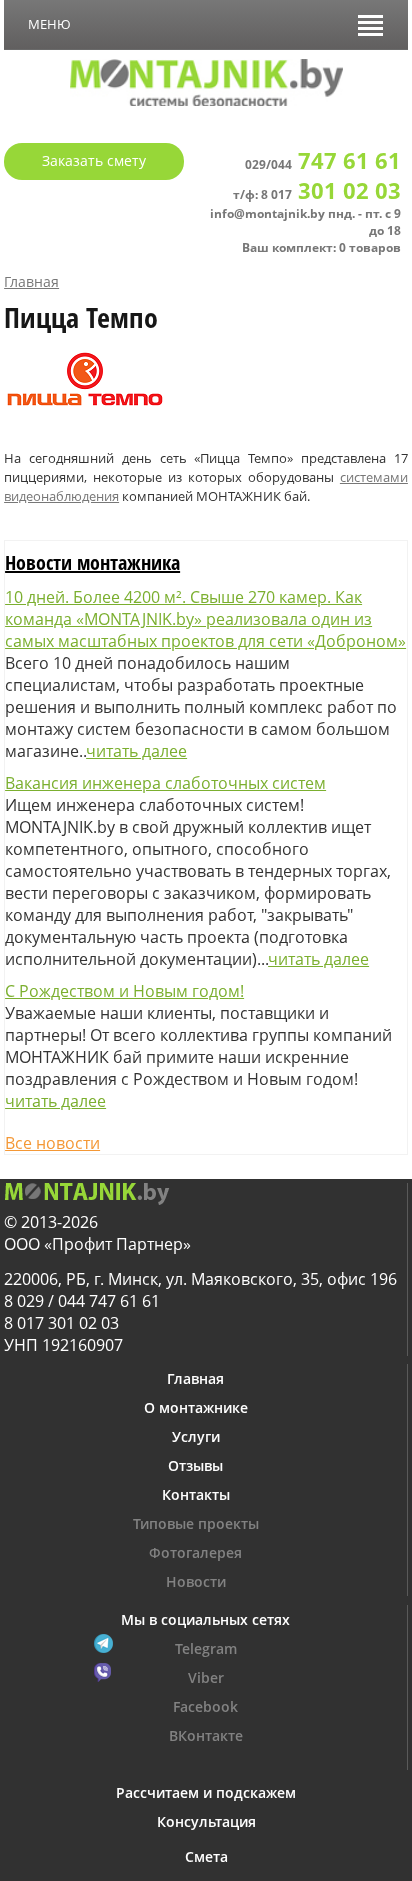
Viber (206, 1677)
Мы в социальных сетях (205, 1619)
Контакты (196, 1494)
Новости (196, 1581)
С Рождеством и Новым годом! (124, 991)
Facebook (205, 1706)
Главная (31, 281)
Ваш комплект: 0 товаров (321, 247)
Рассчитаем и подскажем (206, 1792)
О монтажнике (196, 1407)
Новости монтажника (92, 562)
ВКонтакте (206, 1735)
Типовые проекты (196, 1523)
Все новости (52, 1143)
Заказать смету (94, 160)
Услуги (196, 1436)
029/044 (323, 164)
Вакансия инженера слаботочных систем (165, 783)
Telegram (206, 1648)
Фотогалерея (195, 1552)
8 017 (331, 194)
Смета (206, 1856)
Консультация (206, 1821)
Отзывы (195, 1465)
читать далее (136, 751)
